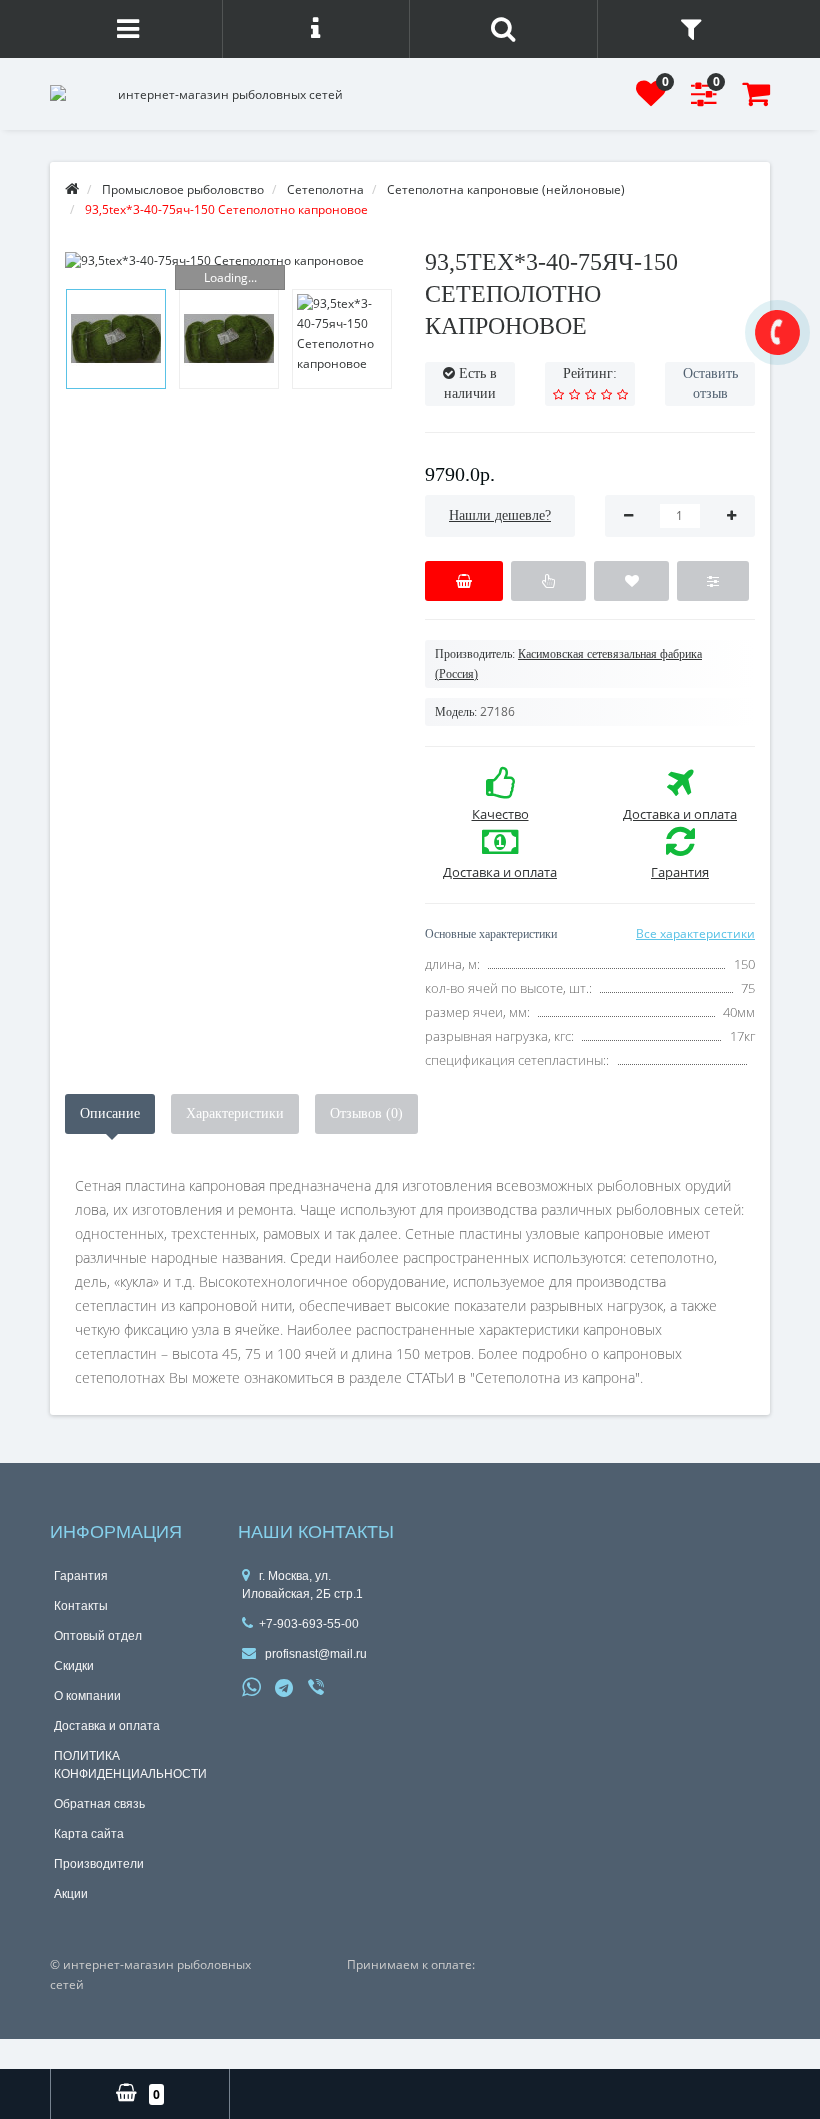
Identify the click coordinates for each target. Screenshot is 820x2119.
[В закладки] (631, 581)
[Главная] (72, 189)
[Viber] (318, 1689)
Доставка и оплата (107, 1726)
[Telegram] (285, 1689)
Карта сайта (89, 1834)
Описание (110, 1113)
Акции (71, 1894)
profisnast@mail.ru (314, 1654)
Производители (99, 1864)
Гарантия (81, 1576)
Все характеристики (695, 933)
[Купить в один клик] (548, 581)
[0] (651, 99)
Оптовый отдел (98, 1636)
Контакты (81, 1606)
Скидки (74, 1666)
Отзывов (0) (366, 1113)
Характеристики (235, 1113)
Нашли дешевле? (500, 515)
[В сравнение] (713, 581)
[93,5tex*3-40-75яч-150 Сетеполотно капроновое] (230, 260)
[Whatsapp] (252, 1685)
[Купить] (464, 581)
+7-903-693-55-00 (309, 1624)
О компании (87, 1696)
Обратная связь (99, 1804)
